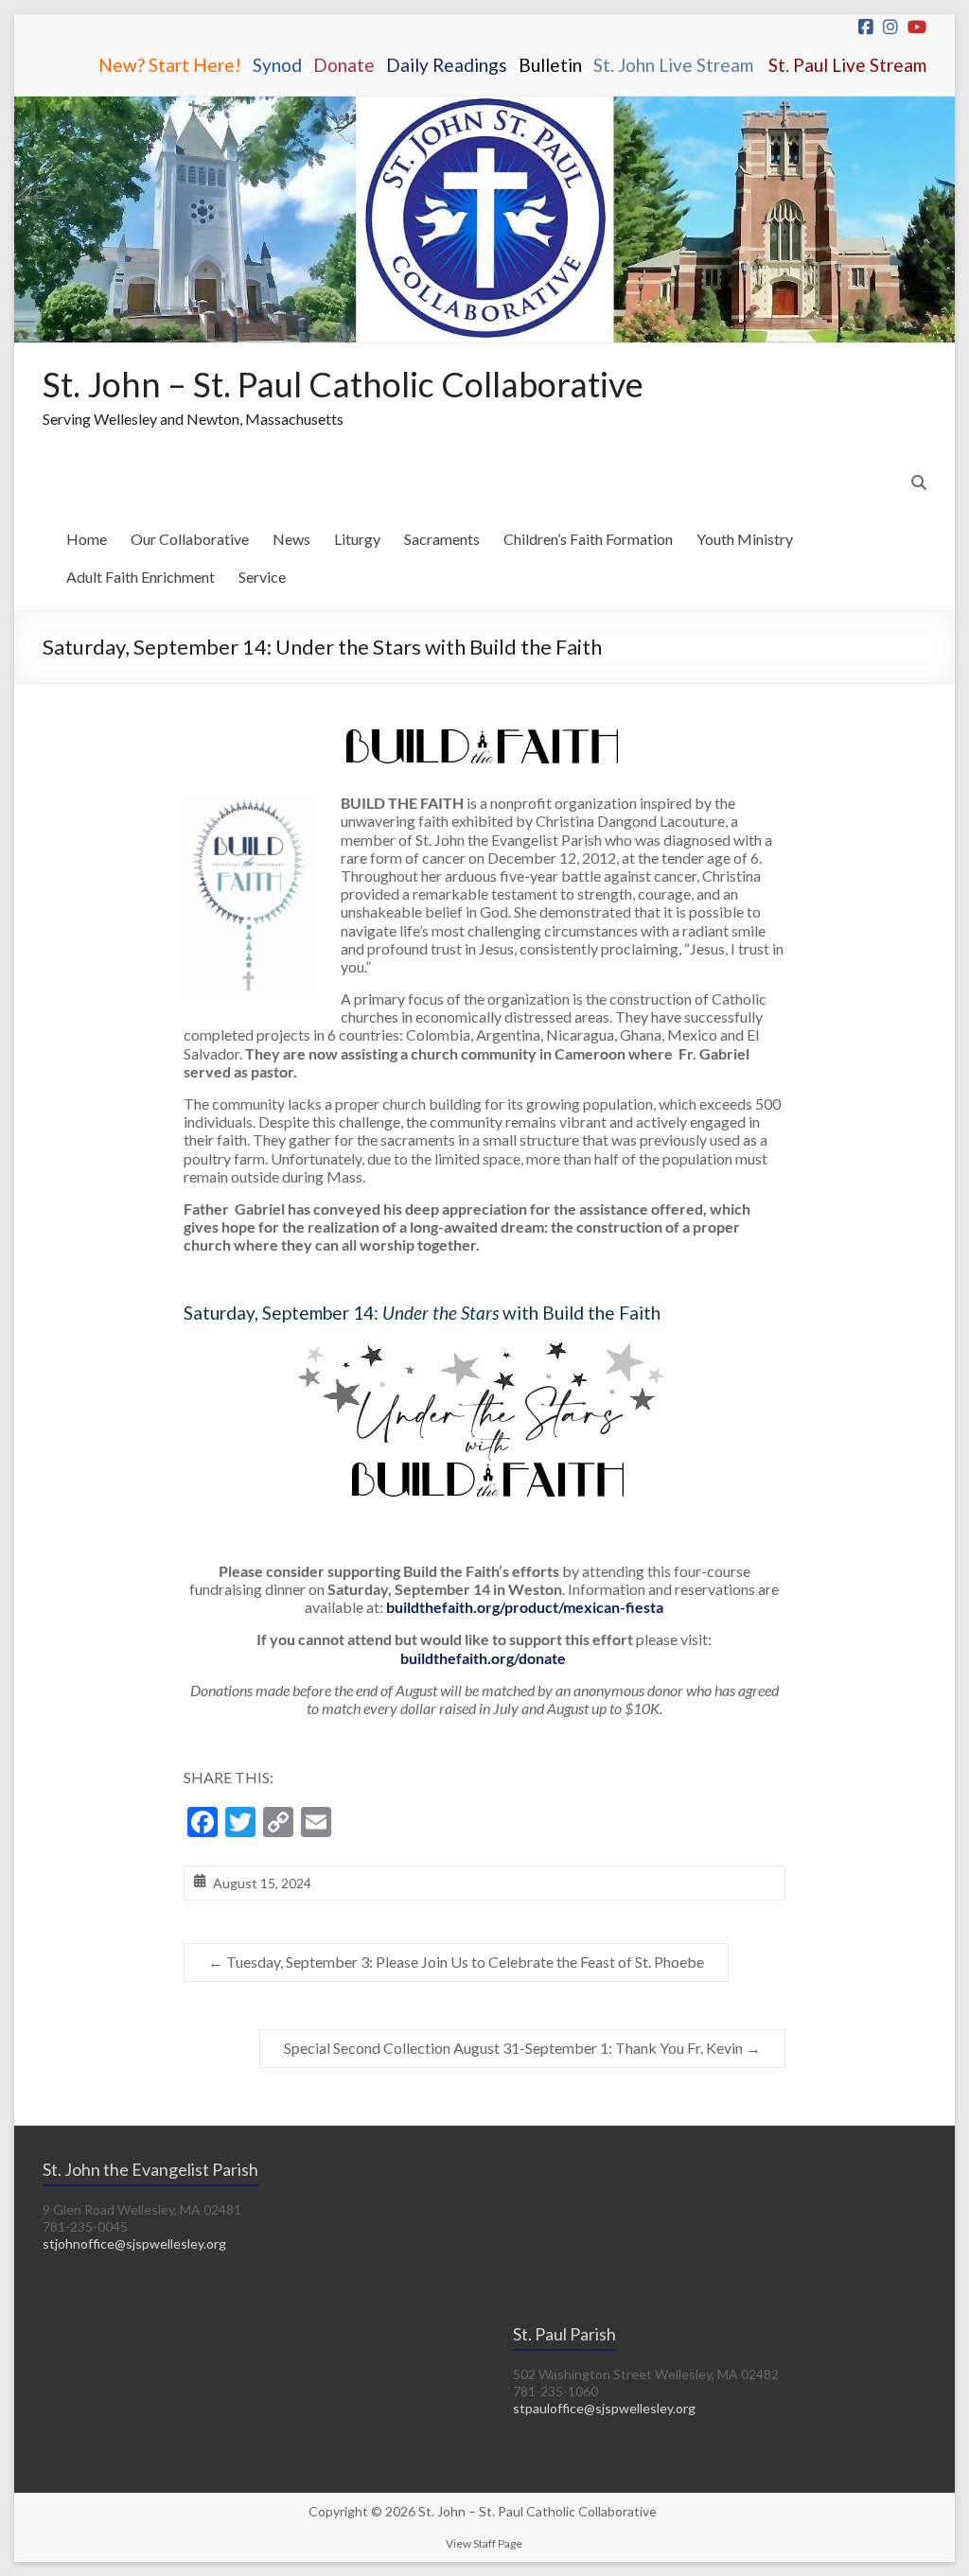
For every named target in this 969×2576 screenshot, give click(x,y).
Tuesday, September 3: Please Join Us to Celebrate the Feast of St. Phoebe (456, 1962)
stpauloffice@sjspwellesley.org (604, 2408)
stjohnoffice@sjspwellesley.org (134, 2243)
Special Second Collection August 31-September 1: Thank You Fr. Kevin (522, 2048)
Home (87, 539)
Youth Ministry (745, 539)
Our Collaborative (190, 539)
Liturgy (357, 539)
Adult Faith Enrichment (141, 577)
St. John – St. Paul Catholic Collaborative (343, 384)
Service (262, 577)
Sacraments (442, 539)
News (291, 539)
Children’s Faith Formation (588, 539)
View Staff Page (484, 2543)
